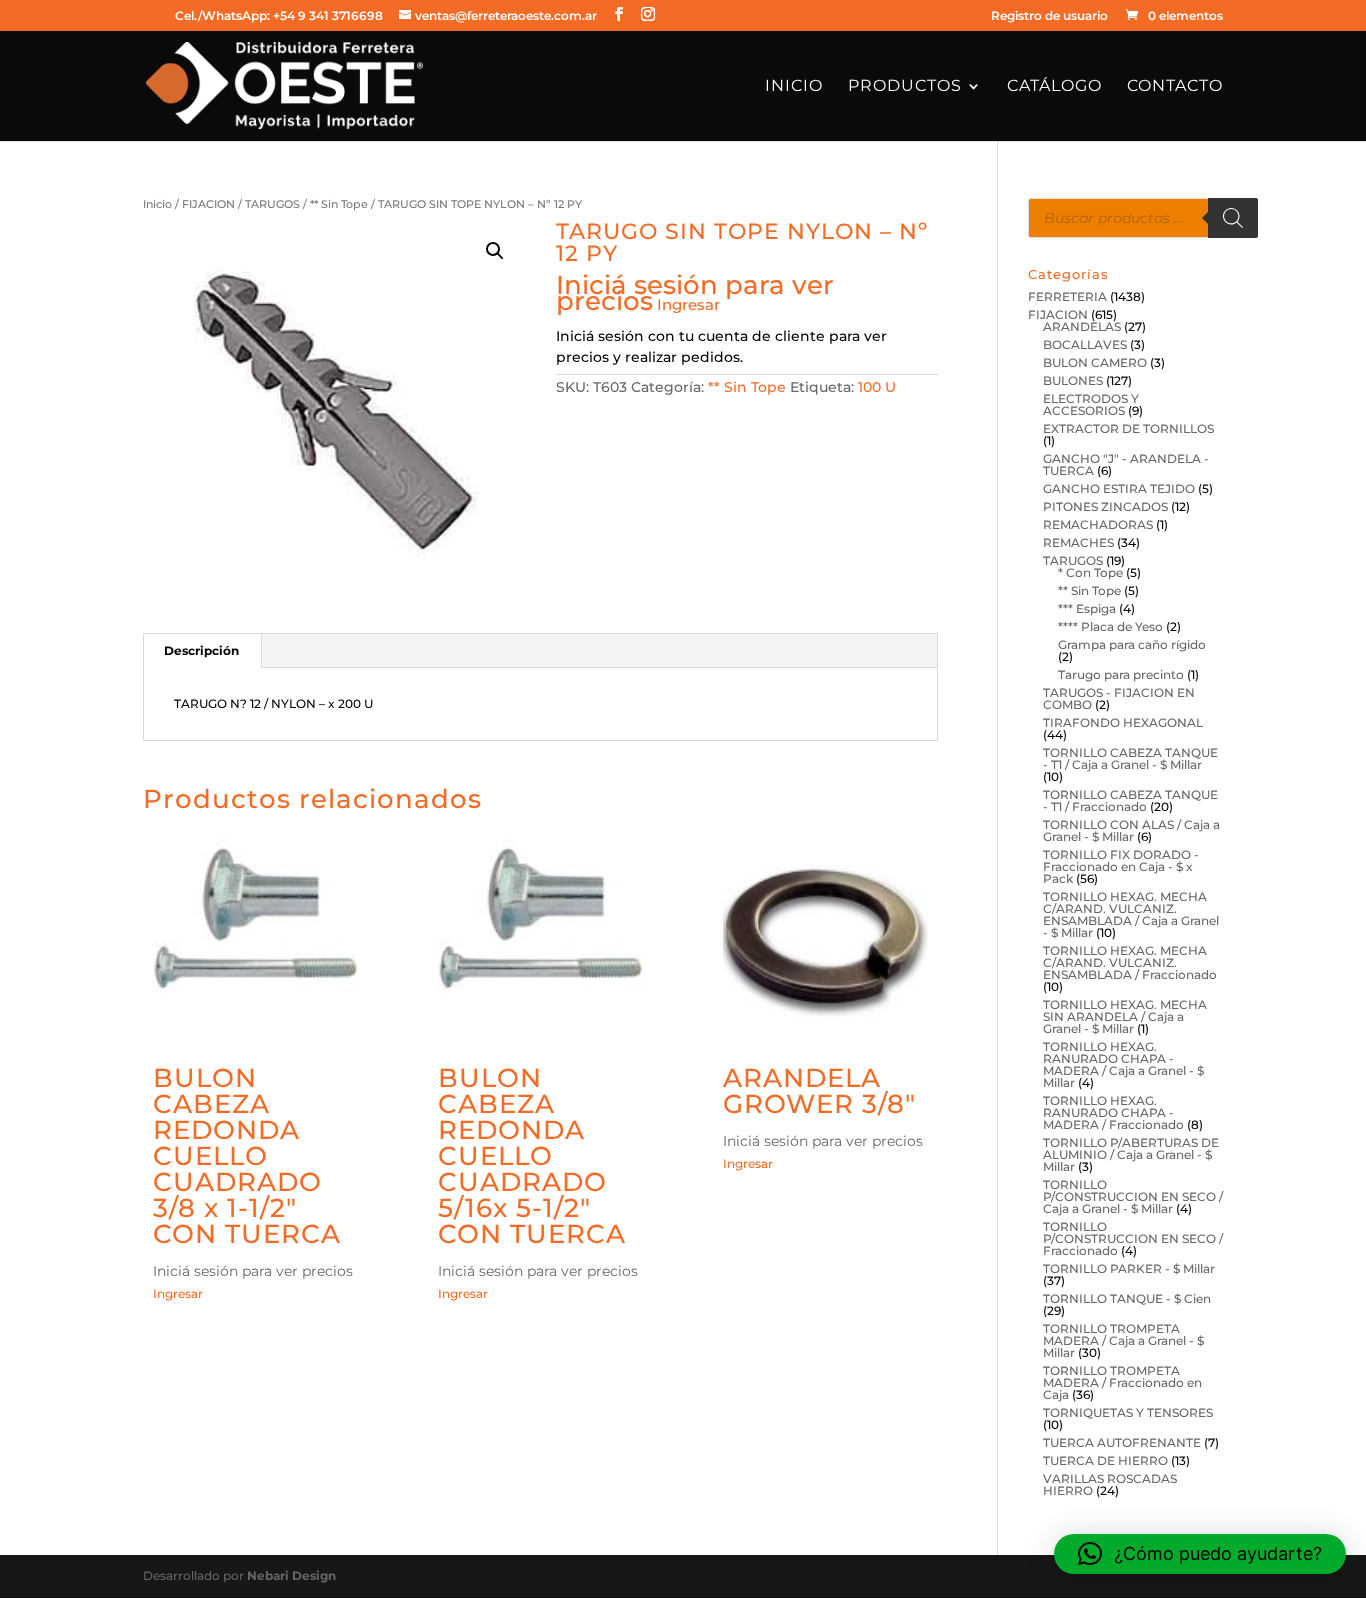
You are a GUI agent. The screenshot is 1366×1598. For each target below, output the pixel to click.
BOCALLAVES (1085, 344)
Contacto (1175, 87)
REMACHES (1078, 542)
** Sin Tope (339, 204)
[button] (495, 251)
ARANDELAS (1082, 326)
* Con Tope (1090, 572)
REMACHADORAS (1098, 524)
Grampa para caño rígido (1132, 644)
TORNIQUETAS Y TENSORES (1128, 1412)
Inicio (794, 87)
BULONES (1073, 380)
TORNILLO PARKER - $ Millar (1129, 1268)
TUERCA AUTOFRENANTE (1122, 1442)
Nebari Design (291, 1575)
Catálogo (1054, 87)
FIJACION (208, 204)
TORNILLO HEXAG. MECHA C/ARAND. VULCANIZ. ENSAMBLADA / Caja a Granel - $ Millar (1131, 914)
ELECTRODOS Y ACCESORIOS (1091, 404)
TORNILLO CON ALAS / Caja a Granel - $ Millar (1131, 830)
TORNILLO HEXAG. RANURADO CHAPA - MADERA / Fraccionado (1113, 1112)
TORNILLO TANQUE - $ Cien (1127, 1298)
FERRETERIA (1067, 296)
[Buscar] (1233, 218)
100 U (877, 387)
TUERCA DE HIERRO (1105, 1460)
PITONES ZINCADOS (1105, 506)
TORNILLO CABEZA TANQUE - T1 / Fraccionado (1130, 800)
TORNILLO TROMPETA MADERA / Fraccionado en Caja (1122, 1382)
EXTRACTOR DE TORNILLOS (1128, 428)
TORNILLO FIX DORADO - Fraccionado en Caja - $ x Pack (1121, 866)
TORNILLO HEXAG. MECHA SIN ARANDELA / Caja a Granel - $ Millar (1125, 1016)
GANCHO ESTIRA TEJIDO (1119, 488)
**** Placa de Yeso (1110, 626)
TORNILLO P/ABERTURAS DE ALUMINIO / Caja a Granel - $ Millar (1131, 1154)
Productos (905, 87)
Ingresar (688, 304)
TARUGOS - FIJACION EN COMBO (1119, 698)
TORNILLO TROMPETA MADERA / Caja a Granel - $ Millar (1123, 1340)
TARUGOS (272, 204)
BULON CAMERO (1095, 362)
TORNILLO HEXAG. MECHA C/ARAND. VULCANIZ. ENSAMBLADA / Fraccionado (1130, 962)
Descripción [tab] (201, 650)
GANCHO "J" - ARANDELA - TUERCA (1126, 464)
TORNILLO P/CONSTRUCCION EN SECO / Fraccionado (1133, 1238)
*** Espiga (1087, 608)
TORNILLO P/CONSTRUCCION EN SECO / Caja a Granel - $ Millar (1133, 1196)
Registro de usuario (1049, 16)
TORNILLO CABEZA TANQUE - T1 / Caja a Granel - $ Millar (1130, 758)
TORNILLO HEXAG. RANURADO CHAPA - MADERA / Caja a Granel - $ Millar (1123, 1064)
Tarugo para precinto (1121, 674)
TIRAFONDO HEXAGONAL (1123, 722)
